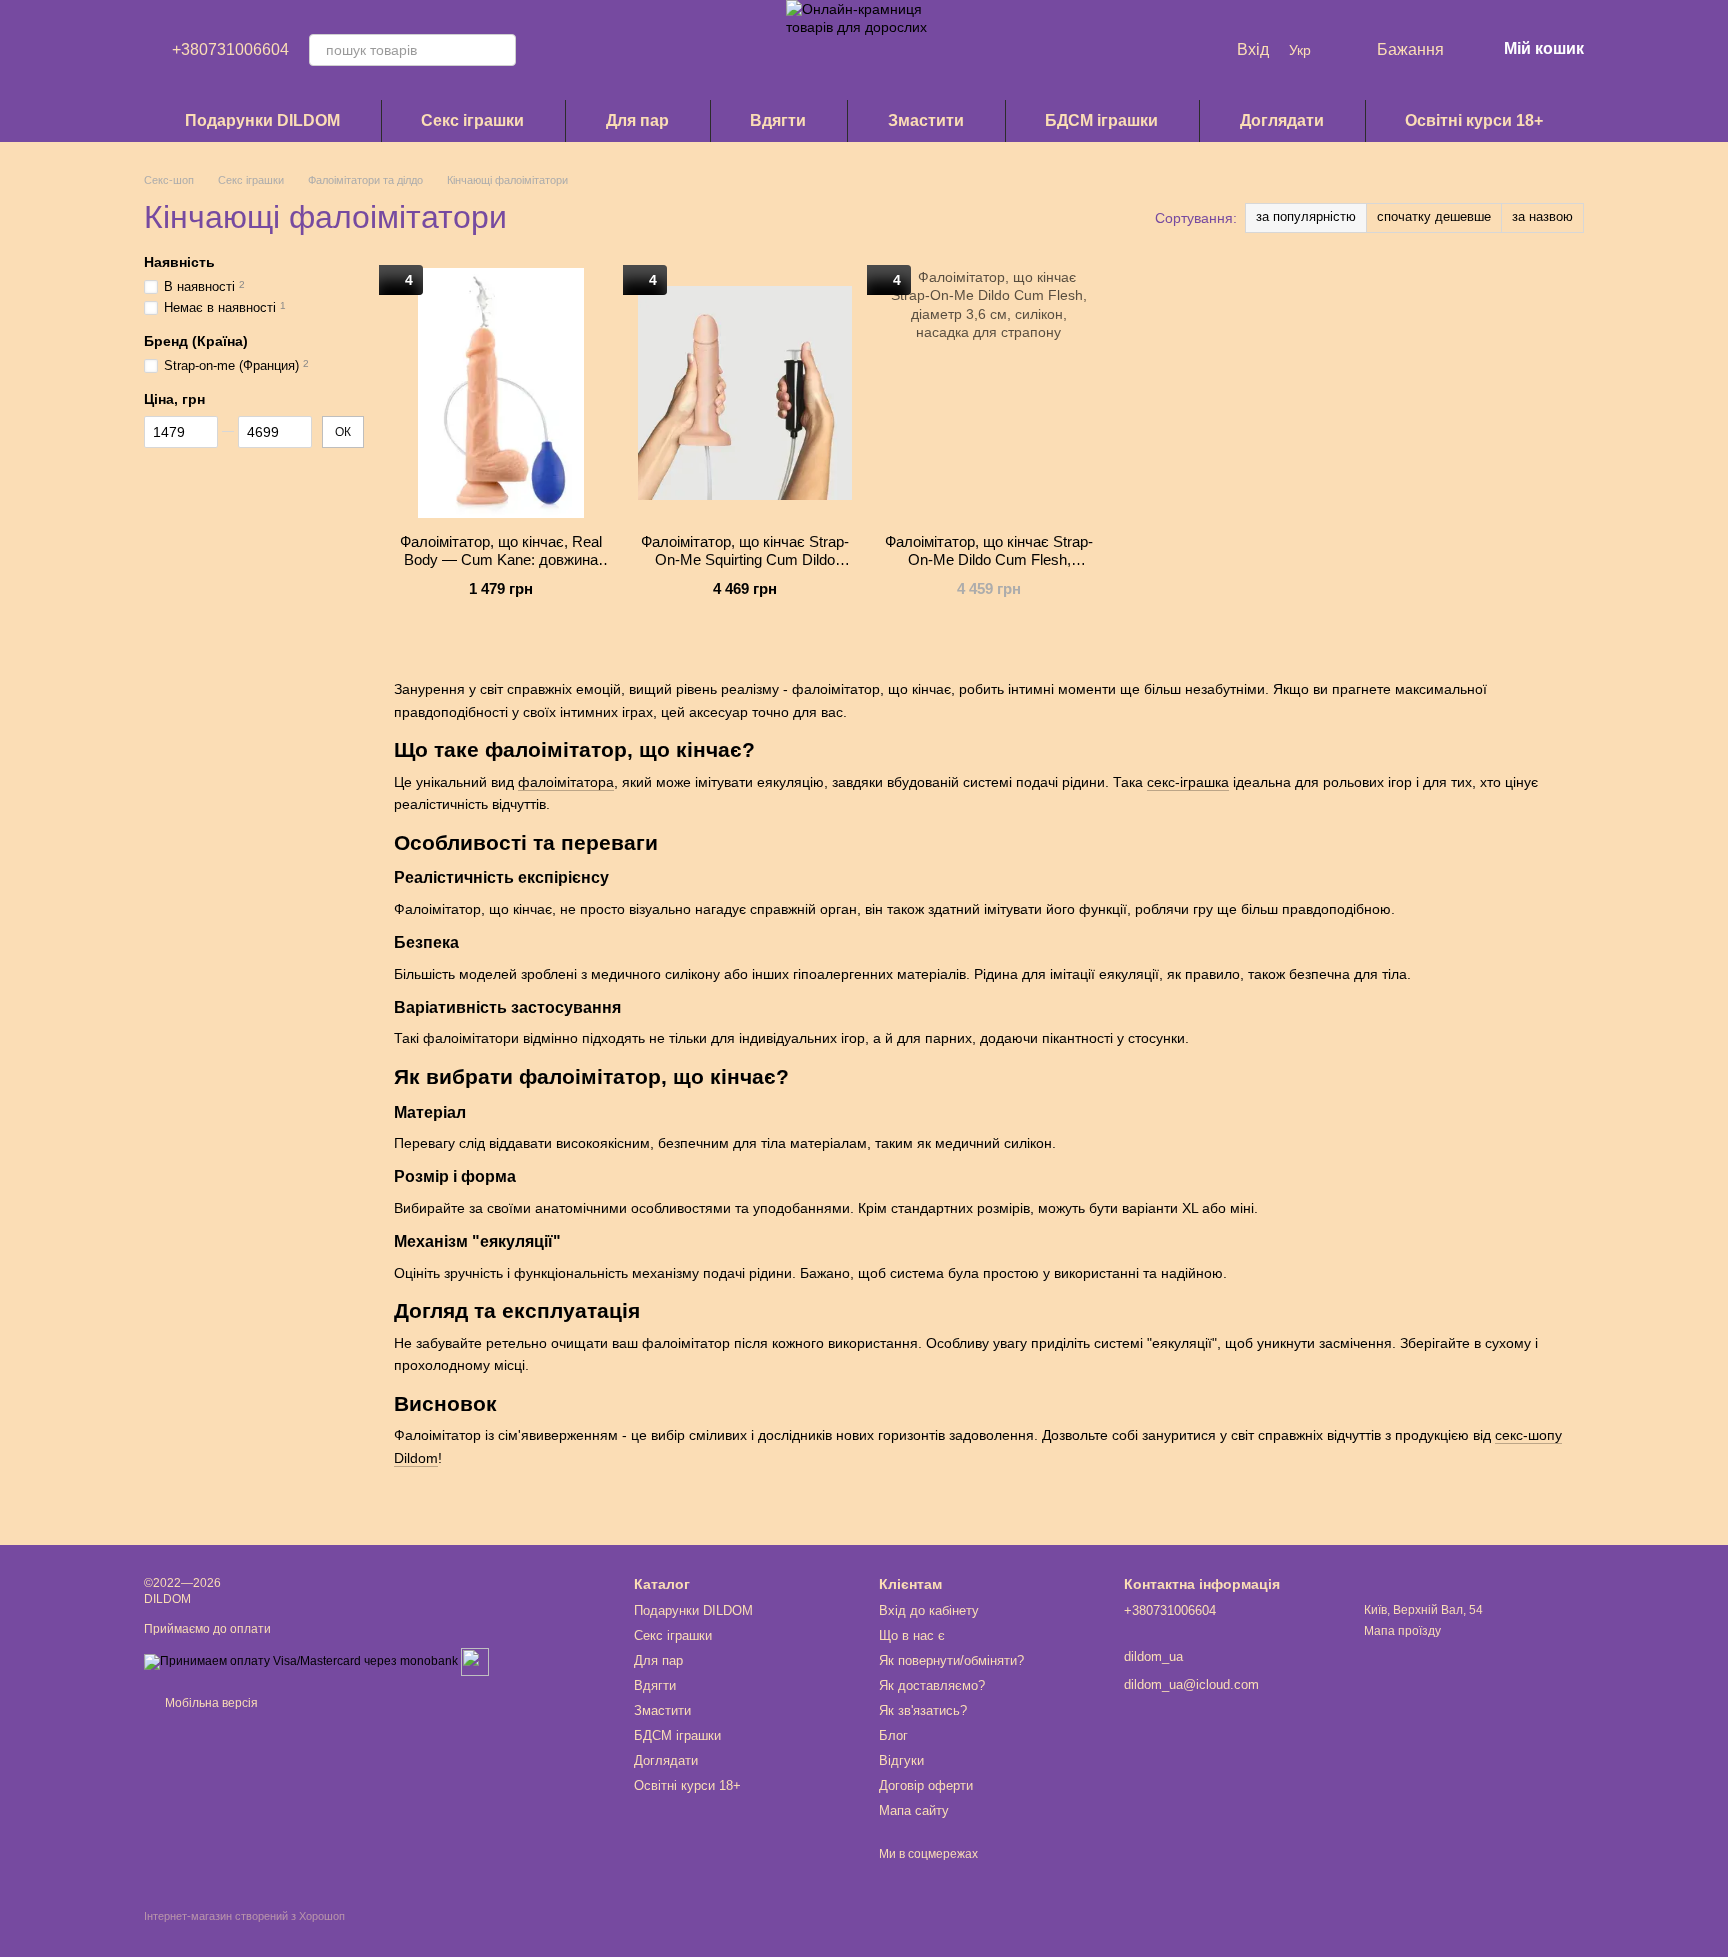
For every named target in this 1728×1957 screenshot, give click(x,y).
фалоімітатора (566, 782)
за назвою (1542, 216)
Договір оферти (926, 1785)
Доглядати (1282, 120)
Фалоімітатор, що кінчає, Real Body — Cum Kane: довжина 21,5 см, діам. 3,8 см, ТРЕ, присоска (501, 568)
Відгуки (901, 1760)
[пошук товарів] (500, 50)
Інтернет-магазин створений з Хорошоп (244, 1916)
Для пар (637, 120)
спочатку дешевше (1434, 216)
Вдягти (778, 120)
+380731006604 (230, 50)
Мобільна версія (210, 1703)
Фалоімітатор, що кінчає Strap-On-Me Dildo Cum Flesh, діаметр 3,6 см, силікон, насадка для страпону (989, 568)
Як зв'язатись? (923, 1710)
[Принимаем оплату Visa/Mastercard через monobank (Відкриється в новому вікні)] (301, 1661)
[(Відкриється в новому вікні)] (475, 1661)
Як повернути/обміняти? (951, 1660)
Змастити (926, 120)
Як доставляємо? (932, 1685)
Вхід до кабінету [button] (929, 1610)
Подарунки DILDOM (262, 120)
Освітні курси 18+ (1474, 120)
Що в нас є (912, 1635)
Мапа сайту (914, 1810)
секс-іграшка (1188, 782)
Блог (893, 1735)
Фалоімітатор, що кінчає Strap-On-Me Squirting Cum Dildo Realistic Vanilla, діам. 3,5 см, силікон (745, 568)
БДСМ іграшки (1101, 120)
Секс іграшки (472, 120)
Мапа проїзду (1402, 1631)
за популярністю (1306, 216)
